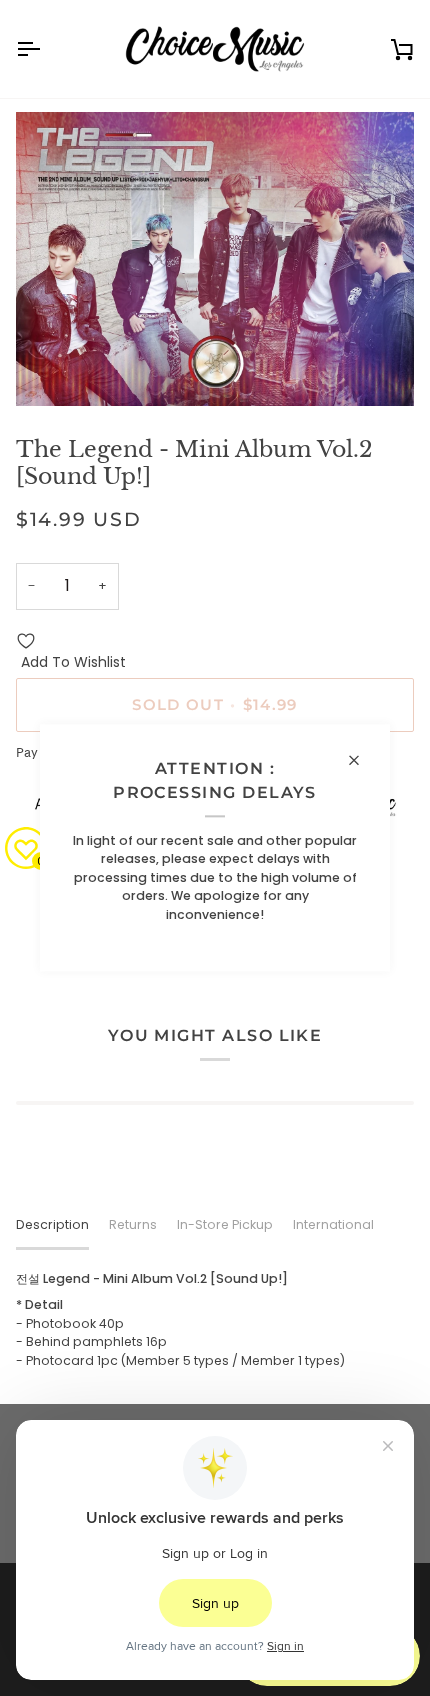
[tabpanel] (215, 1320)
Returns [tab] (133, 1224)
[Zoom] (53, 368)
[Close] (362, 760)
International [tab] (333, 1224)
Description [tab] (52, 1224)
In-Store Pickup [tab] (225, 1224)
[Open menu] (46, 49)
